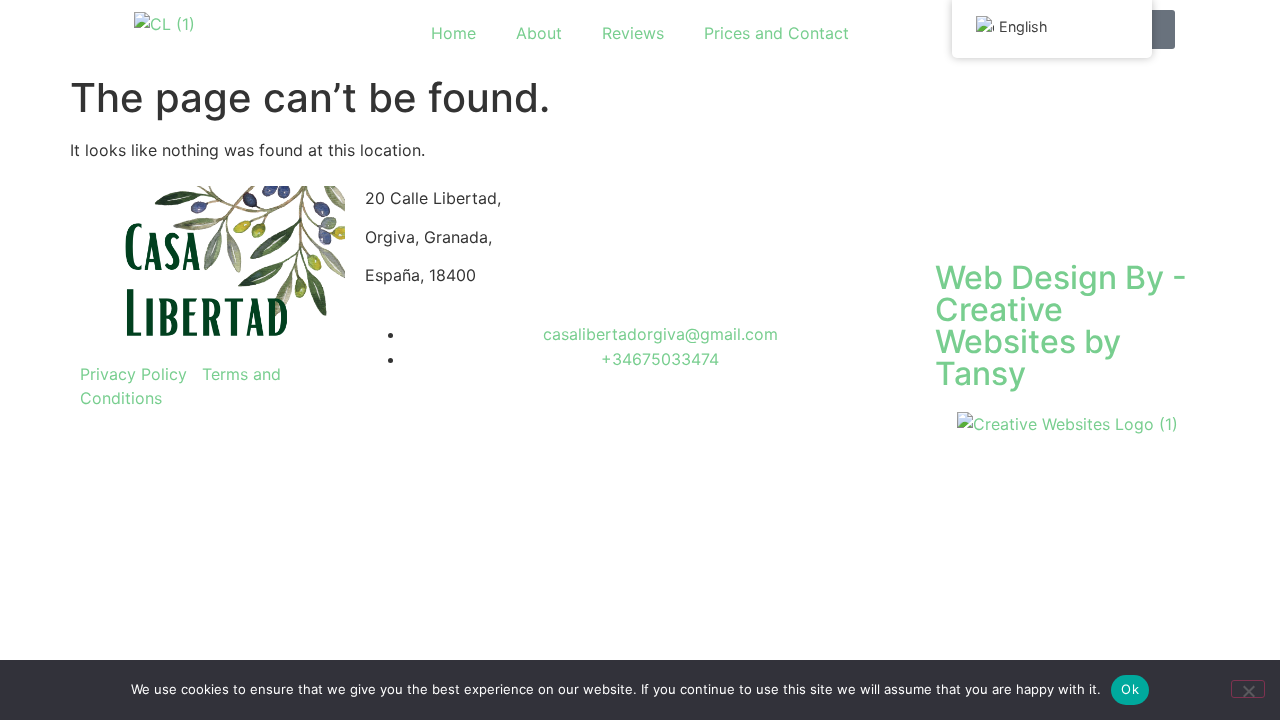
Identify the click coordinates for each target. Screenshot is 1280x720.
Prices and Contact (776, 33)
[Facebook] (960, 211)
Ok (1130, 689)
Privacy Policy (133, 374)
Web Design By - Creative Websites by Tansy (1061, 325)
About (539, 33)
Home (453, 33)
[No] (1248, 689)
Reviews (633, 33)
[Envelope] (1015, 211)
